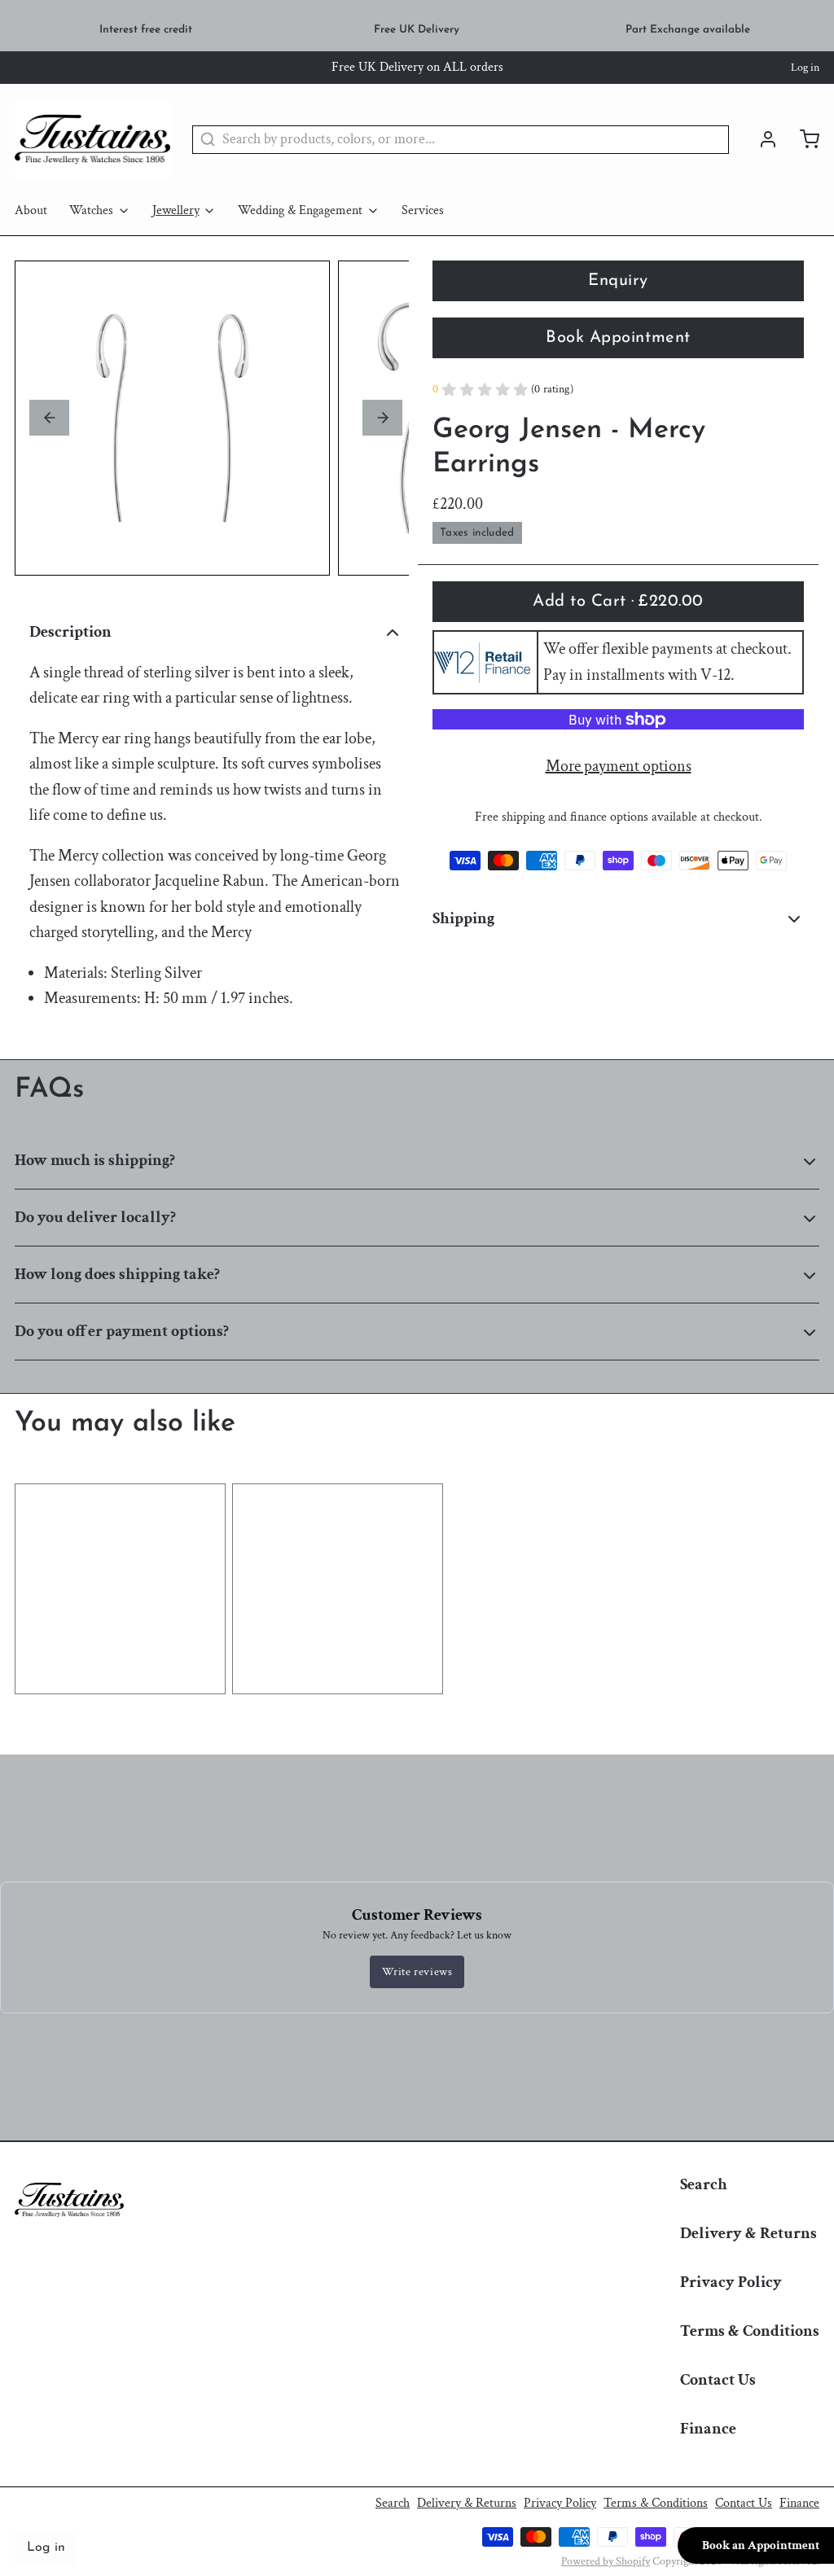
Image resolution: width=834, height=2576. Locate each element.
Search (704, 2184)
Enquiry (618, 281)
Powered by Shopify (606, 2561)
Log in (805, 68)
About (31, 210)
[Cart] (802, 139)
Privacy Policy (731, 2282)
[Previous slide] (49, 418)
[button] (618, 602)
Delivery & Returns (748, 2233)
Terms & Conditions (750, 2331)
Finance (708, 2429)
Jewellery (176, 210)
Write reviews (417, 1972)
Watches (91, 210)
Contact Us (718, 2380)
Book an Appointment (761, 2545)
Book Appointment (618, 338)
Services (423, 210)
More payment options (619, 766)
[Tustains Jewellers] (92, 139)
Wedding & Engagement (300, 210)
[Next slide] (382, 418)
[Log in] (761, 139)
